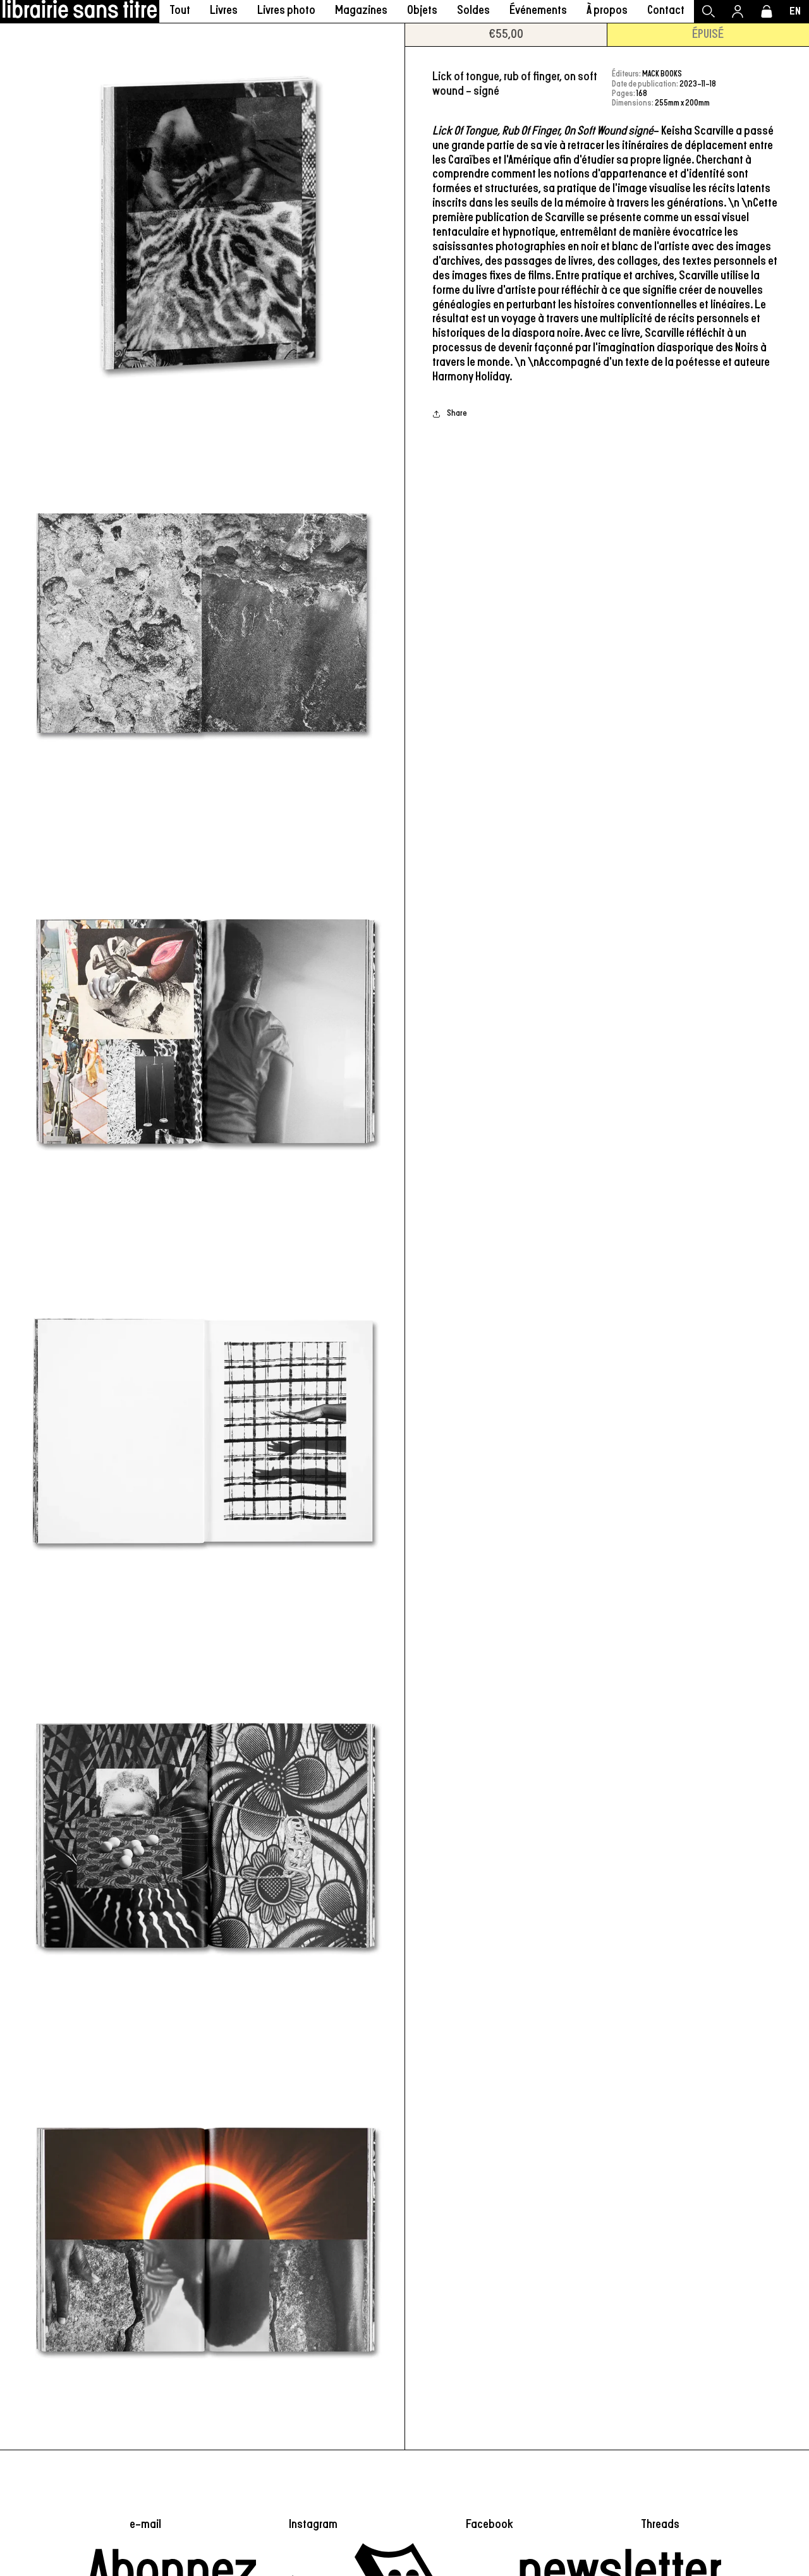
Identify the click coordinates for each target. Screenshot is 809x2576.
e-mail (145, 2524)
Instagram (313, 2524)
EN (795, 11)
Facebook (490, 2524)
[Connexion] (738, 11)
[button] (223, 11)
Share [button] (457, 414)
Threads (660, 2524)
